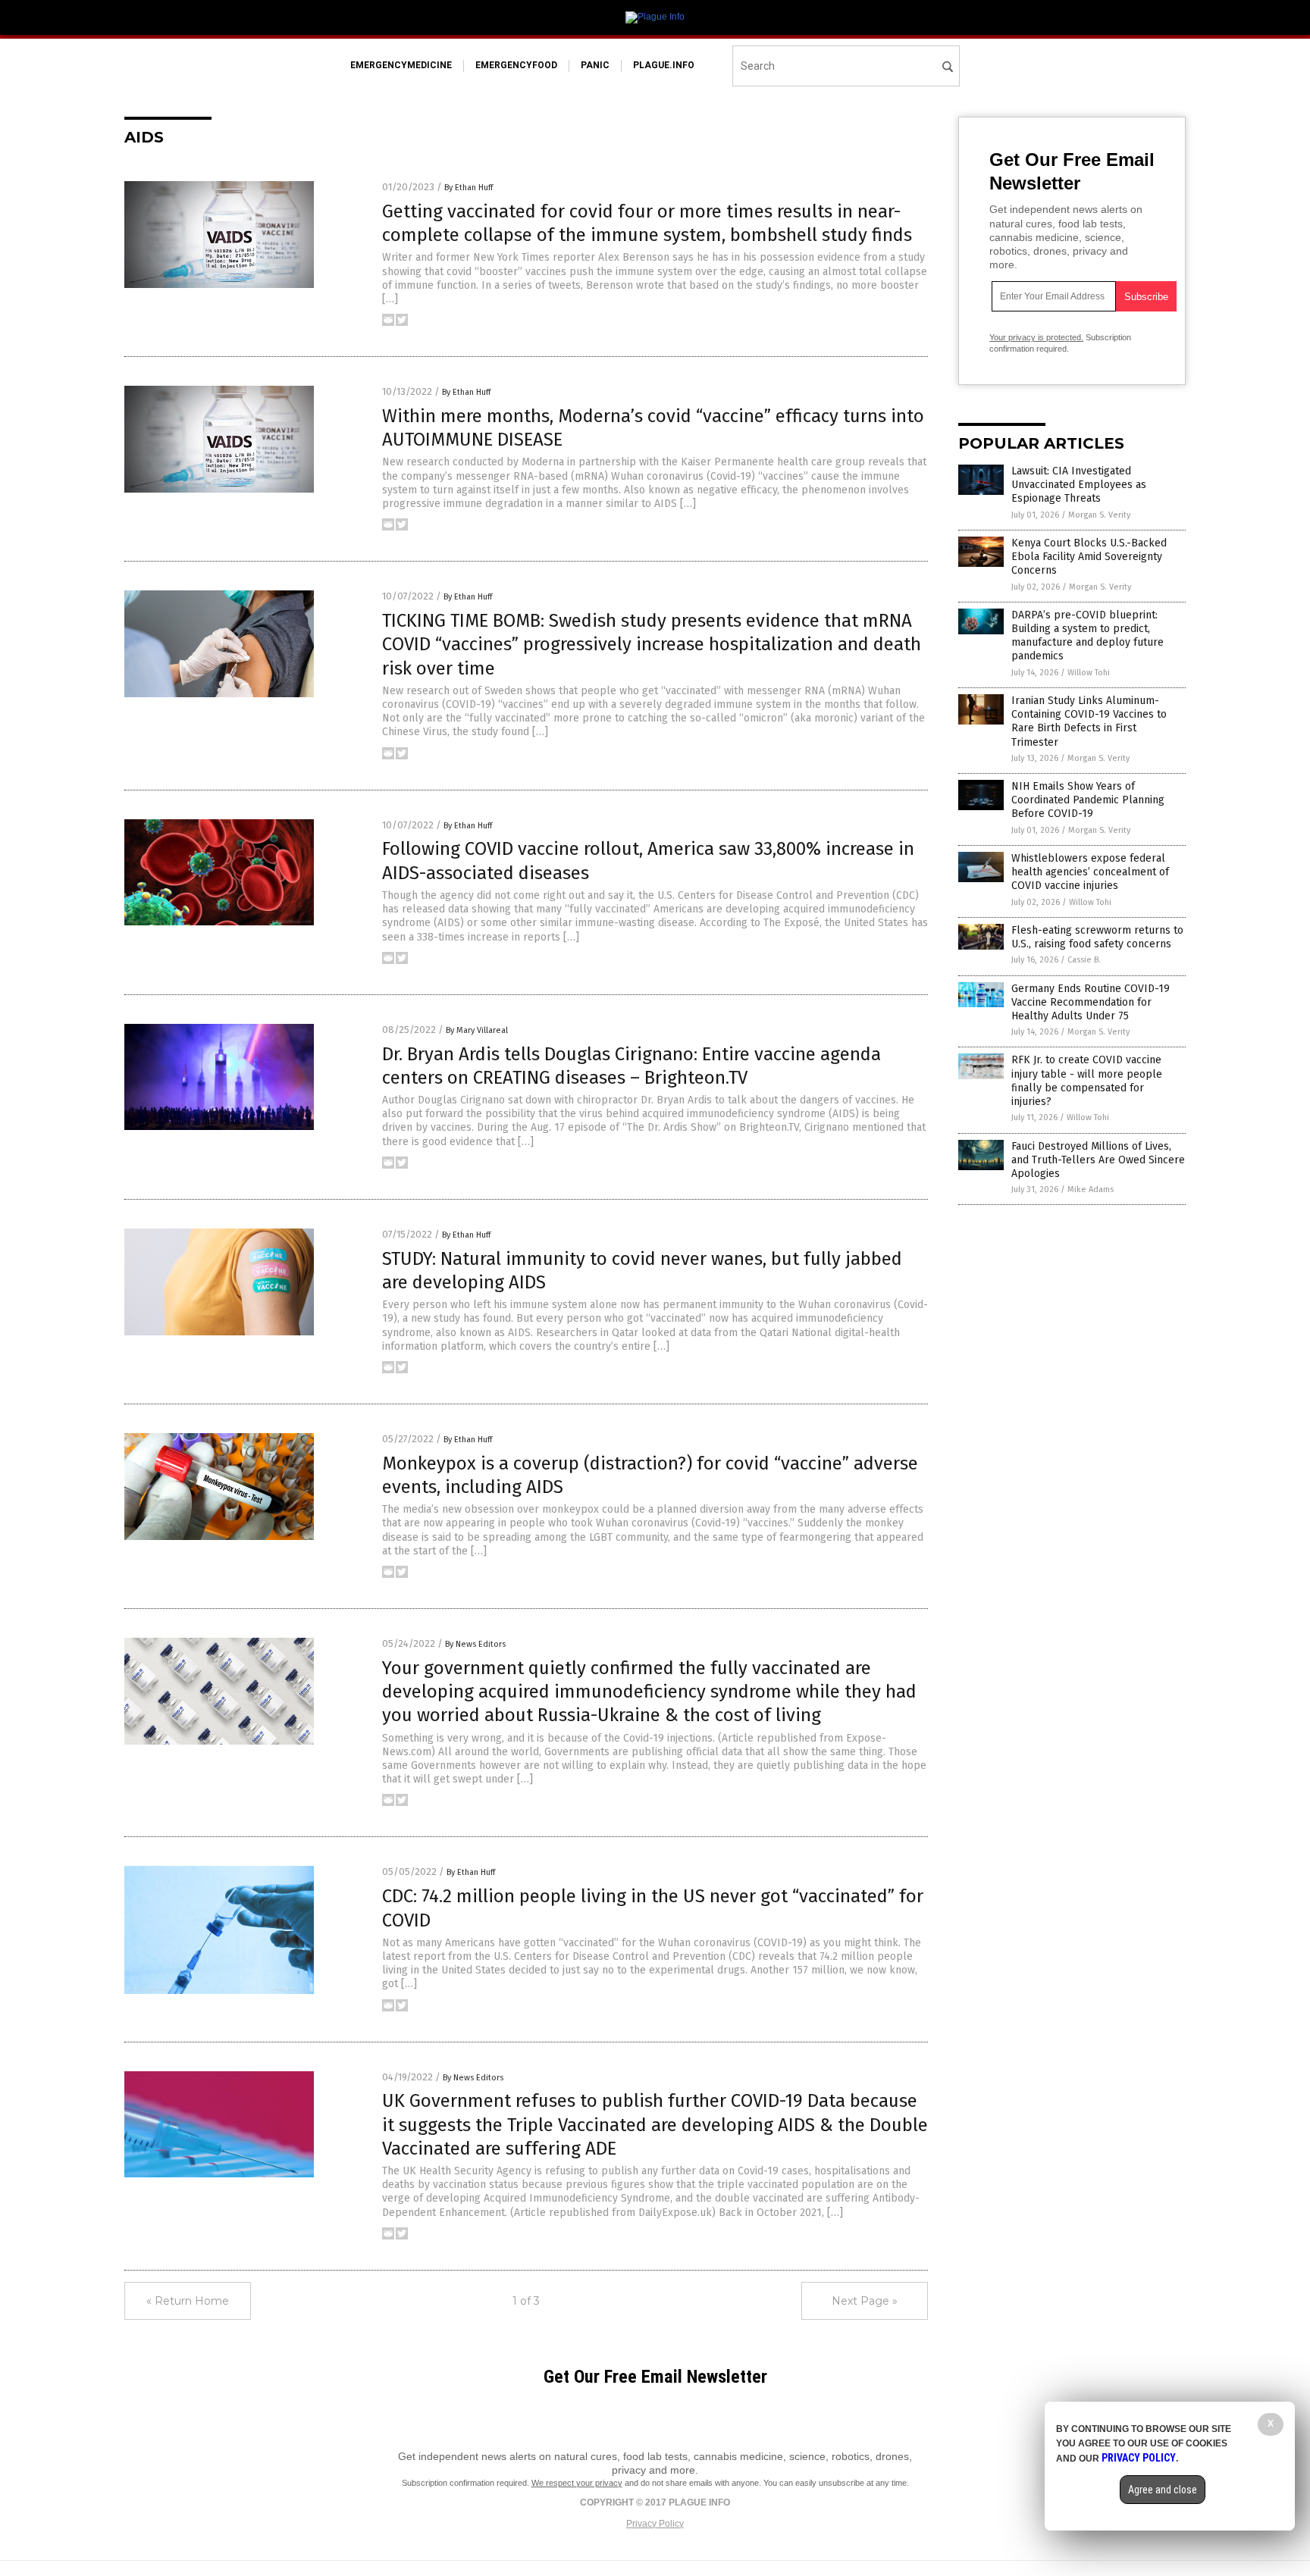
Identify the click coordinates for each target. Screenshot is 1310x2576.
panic (595, 65)
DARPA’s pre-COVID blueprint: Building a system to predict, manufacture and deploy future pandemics (1087, 636)
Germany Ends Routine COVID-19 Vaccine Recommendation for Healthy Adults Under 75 (1091, 1002)
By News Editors (475, 1644)
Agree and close (1163, 2490)
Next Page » (865, 2301)
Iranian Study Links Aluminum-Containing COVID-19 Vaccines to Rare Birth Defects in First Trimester (1089, 721)
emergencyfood (516, 65)
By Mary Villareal (477, 1030)
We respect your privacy (577, 2483)
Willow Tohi (1089, 673)
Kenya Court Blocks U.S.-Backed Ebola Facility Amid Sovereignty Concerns (1089, 557)
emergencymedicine (401, 65)
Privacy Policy (655, 2524)
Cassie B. (1084, 960)
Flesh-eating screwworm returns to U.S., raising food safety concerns (1097, 937)
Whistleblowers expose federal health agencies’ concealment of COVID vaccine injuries (1090, 872)
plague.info (664, 65)
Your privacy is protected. (1036, 337)
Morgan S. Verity (1099, 515)
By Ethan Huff (469, 188)
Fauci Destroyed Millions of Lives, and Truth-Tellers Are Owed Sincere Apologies (1098, 1160)
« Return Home (188, 2301)
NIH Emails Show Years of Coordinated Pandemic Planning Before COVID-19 (1088, 800)
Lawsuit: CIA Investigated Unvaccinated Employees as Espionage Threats (1079, 485)
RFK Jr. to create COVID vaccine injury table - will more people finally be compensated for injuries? (1087, 1081)
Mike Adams (1091, 1189)
